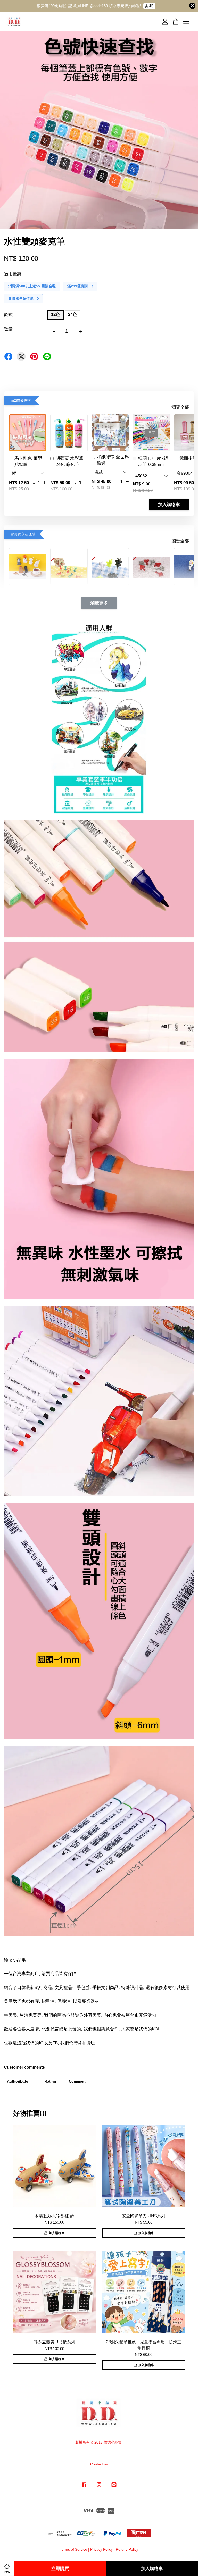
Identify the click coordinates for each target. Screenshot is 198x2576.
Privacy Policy (101, 2549)
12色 (56, 314)
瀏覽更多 (99, 603)
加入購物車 (169, 505)
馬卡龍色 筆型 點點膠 (28, 461)
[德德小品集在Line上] (114, 2487)
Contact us (99, 2464)
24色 (73, 314)
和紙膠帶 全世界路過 (113, 460)
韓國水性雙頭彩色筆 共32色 (47, 2562)
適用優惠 (13, 274)
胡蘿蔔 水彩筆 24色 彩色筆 (69, 461)
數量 (8, 329)
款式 (8, 315)
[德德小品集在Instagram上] (99, 2487)
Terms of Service (73, 2549)
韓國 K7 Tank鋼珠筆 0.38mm (153, 461)
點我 (149, 6)
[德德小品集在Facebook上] (84, 2487)
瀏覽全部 (180, 407)
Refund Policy (127, 2549)
